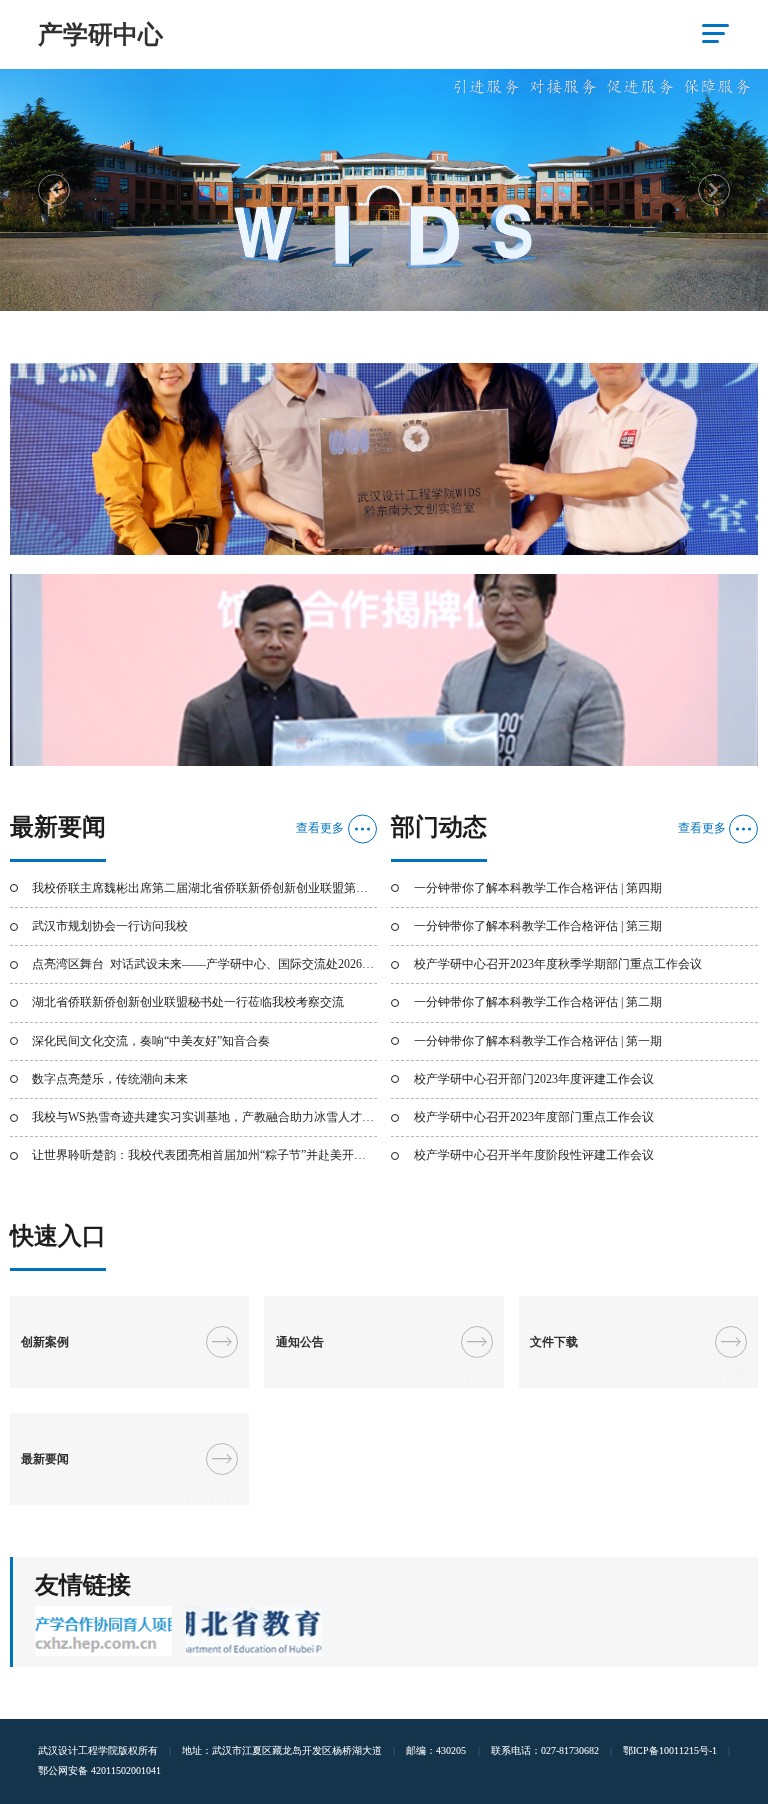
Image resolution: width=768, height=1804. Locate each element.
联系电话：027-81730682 (545, 1750)
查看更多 (320, 828)
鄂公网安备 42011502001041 (99, 1770)
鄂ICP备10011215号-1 (670, 1750)
